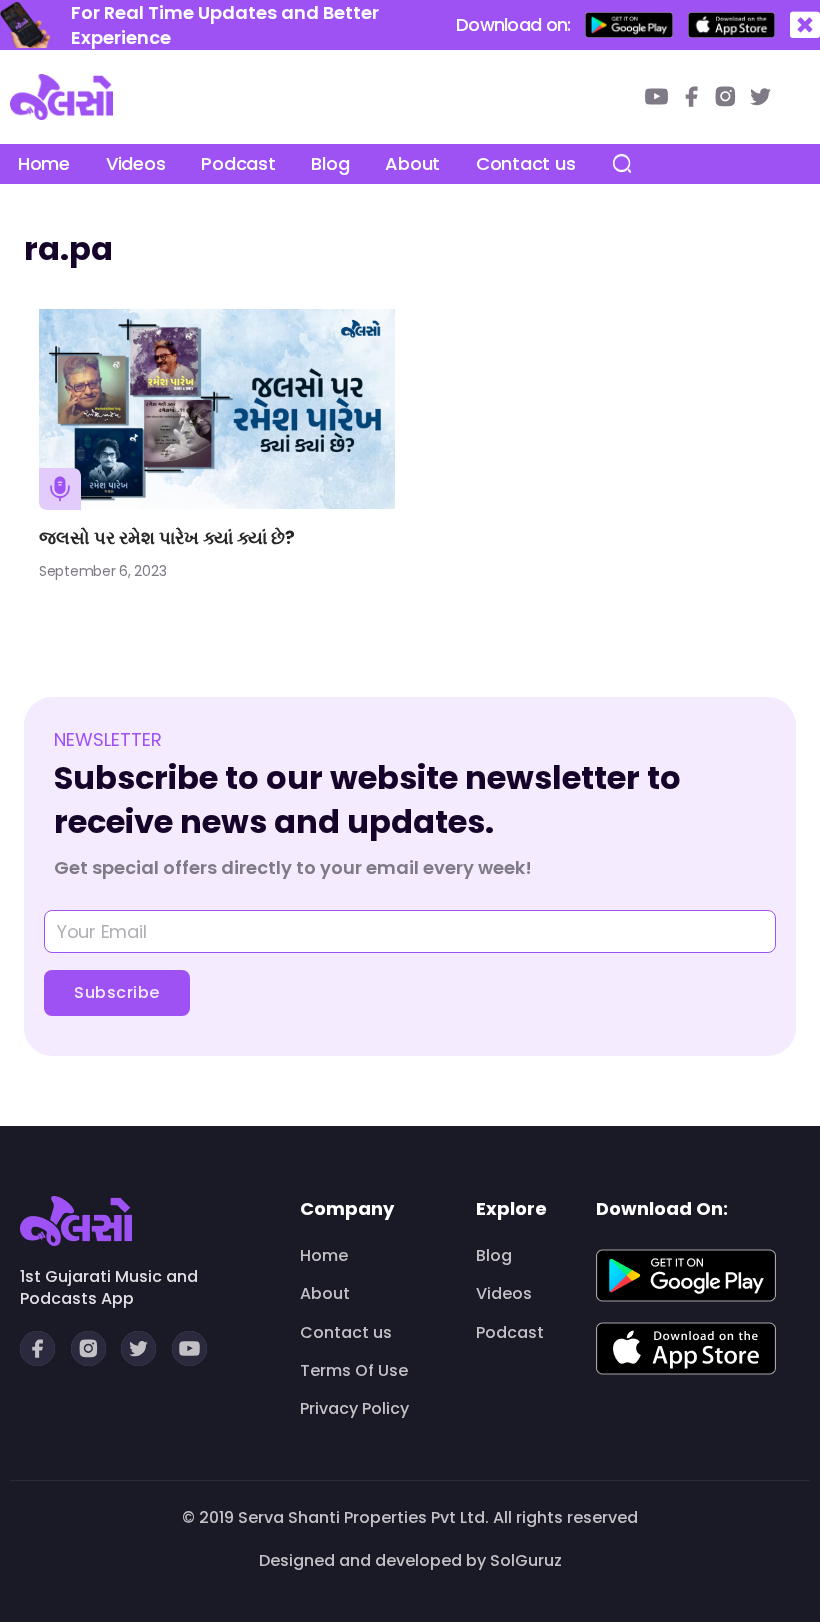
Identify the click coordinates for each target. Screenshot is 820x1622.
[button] (805, 25)
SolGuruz (526, 1560)
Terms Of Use (354, 1371)
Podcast (238, 163)
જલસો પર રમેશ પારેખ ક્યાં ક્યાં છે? (167, 537)
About (412, 163)
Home (44, 163)
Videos (135, 163)
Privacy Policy (354, 1409)
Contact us (525, 163)
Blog (330, 163)
